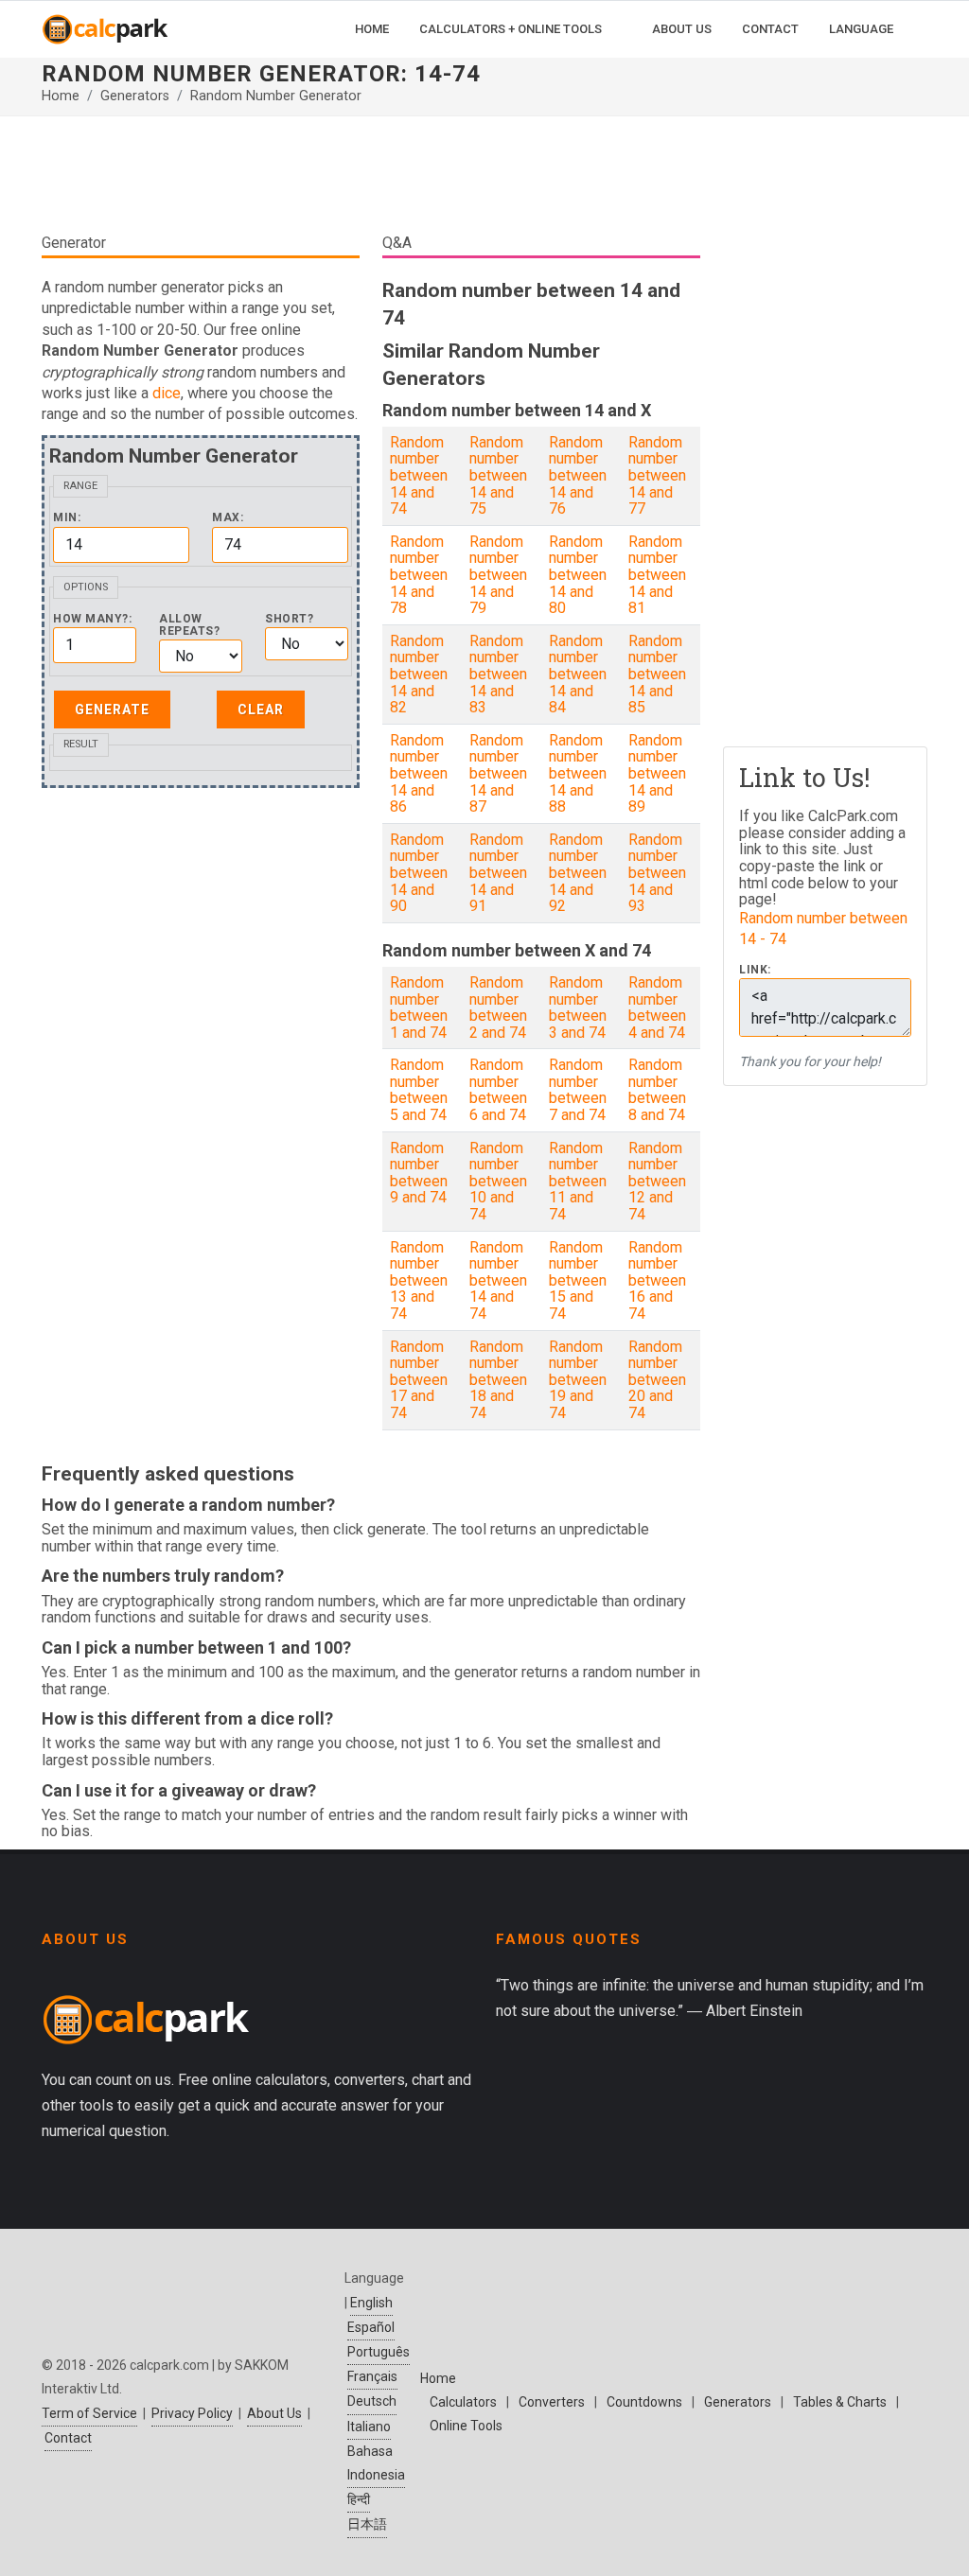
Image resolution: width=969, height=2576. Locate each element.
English (371, 2303)
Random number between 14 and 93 (657, 873)
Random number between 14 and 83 (498, 674)
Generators (135, 96)
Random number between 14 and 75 (498, 475)
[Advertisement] (371, 174)
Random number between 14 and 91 (498, 873)
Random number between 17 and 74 (419, 1380)
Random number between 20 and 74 (657, 1380)
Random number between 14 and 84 (578, 674)
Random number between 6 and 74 (498, 1090)
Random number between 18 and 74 (498, 1380)
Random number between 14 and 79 (498, 575)
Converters (552, 2402)
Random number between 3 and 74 (578, 1008)
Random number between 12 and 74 (657, 1181)
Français (372, 2376)
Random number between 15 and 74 (578, 1280)
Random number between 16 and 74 (657, 1280)
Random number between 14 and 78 (419, 575)
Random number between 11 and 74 (578, 1181)
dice (167, 393)
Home (61, 96)
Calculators (463, 2402)
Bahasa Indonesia (376, 2463)
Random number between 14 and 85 (657, 674)
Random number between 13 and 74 (419, 1280)
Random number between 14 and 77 (657, 475)
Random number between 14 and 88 (578, 773)
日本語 (367, 2524)
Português (379, 2352)
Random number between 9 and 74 (419, 1173)
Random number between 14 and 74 (419, 475)
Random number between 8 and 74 (657, 1090)
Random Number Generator (276, 96)
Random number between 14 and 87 (498, 773)
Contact (68, 2438)
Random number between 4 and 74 (657, 1008)
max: (228, 518)
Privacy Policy (192, 2413)
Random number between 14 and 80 (578, 575)
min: (67, 518)
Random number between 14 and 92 (578, 873)
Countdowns (644, 2402)
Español (371, 2327)
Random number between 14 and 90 (419, 873)
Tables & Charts (840, 2402)
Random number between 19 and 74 (578, 1380)
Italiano (369, 2427)
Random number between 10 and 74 (498, 1181)
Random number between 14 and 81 (657, 575)
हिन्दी (359, 2499)
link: (755, 970)
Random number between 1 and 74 (419, 1008)
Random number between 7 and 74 (578, 1090)
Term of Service (89, 2413)
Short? (289, 619)
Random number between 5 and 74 (419, 1090)
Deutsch (372, 2401)
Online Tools (466, 2426)
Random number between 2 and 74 (498, 1008)
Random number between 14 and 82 (419, 674)
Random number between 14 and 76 (578, 475)
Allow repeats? (189, 625)
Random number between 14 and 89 (657, 773)
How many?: (92, 619)
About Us (274, 2413)
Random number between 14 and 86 (419, 773)
